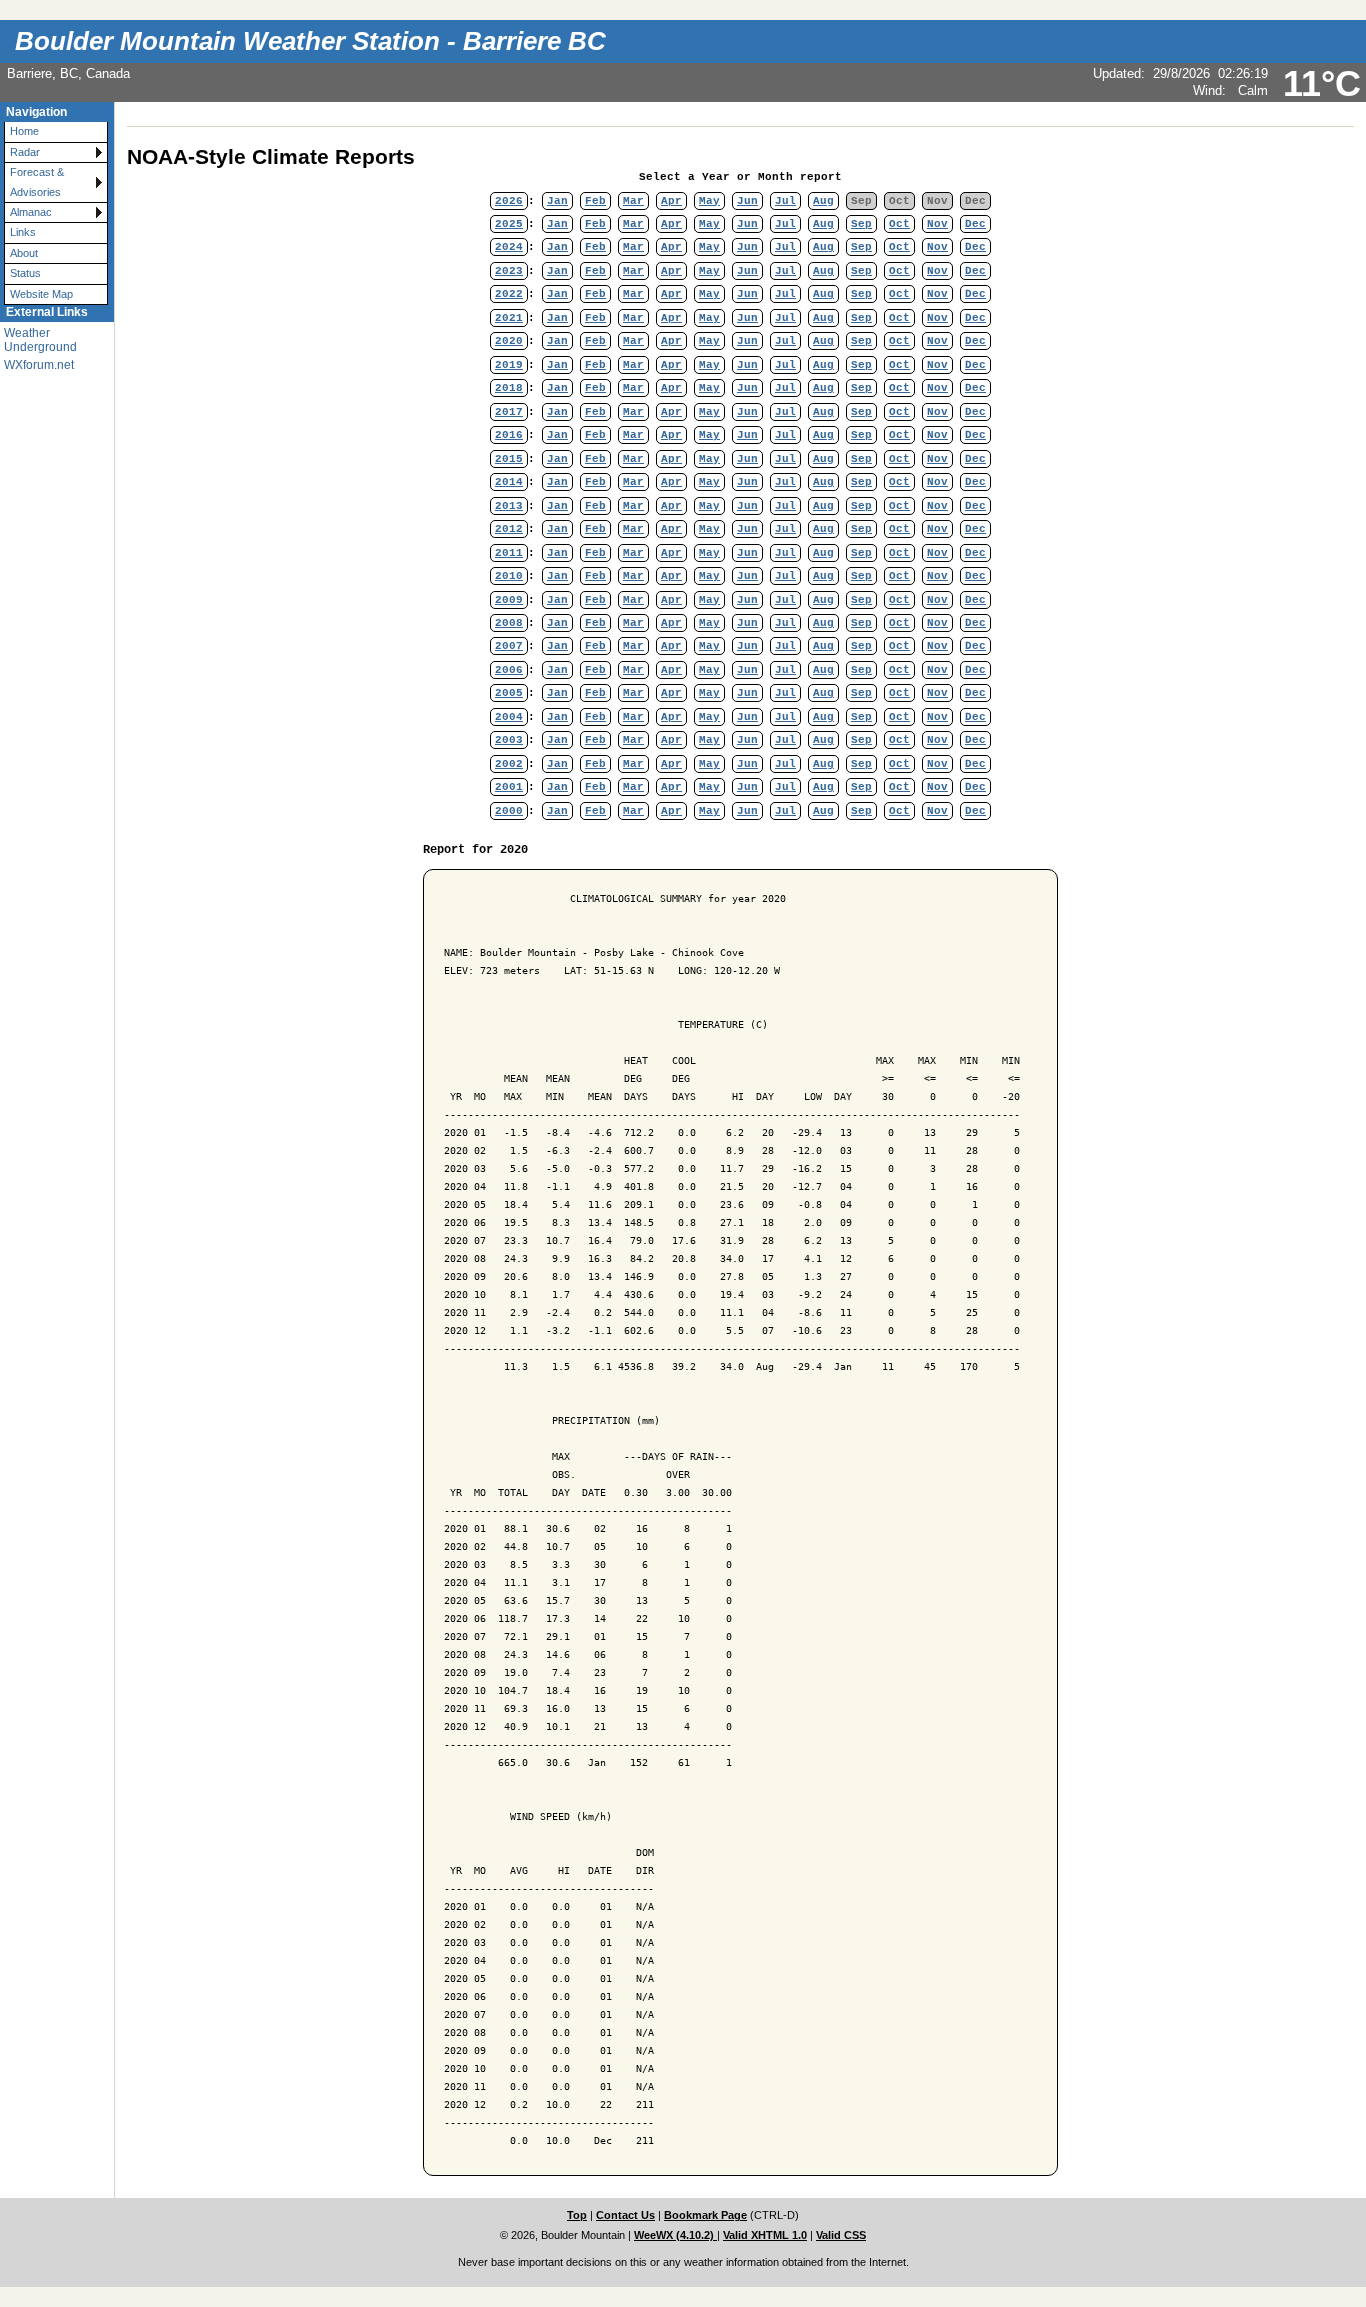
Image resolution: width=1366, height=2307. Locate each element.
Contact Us (625, 2215)
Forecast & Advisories (37, 181)
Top (577, 2215)
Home (24, 131)
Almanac (31, 212)
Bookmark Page (705, 2215)
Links (23, 232)
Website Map (41, 294)
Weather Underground (40, 340)
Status (25, 273)
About (24, 253)
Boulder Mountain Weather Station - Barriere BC (310, 41)
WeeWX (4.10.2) (675, 2235)
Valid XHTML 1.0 (765, 2235)
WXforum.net (39, 365)
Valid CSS (841, 2235)
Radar (25, 152)
